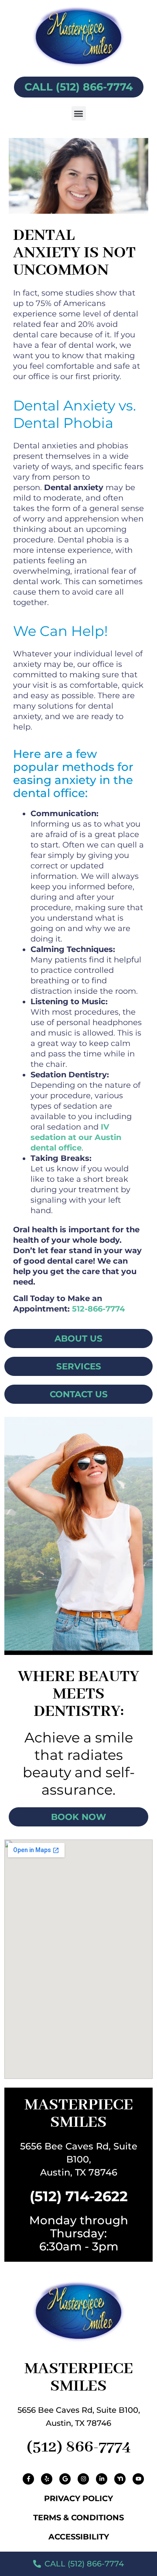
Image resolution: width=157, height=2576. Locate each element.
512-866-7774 (98, 1309)
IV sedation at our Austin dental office (76, 1137)
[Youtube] (138, 2479)
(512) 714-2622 (79, 2196)
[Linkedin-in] (102, 2479)
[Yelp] (47, 2479)
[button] (79, 113)
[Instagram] (83, 2479)
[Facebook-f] (28, 2479)
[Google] (65, 2479)
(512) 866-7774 (79, 2447)
